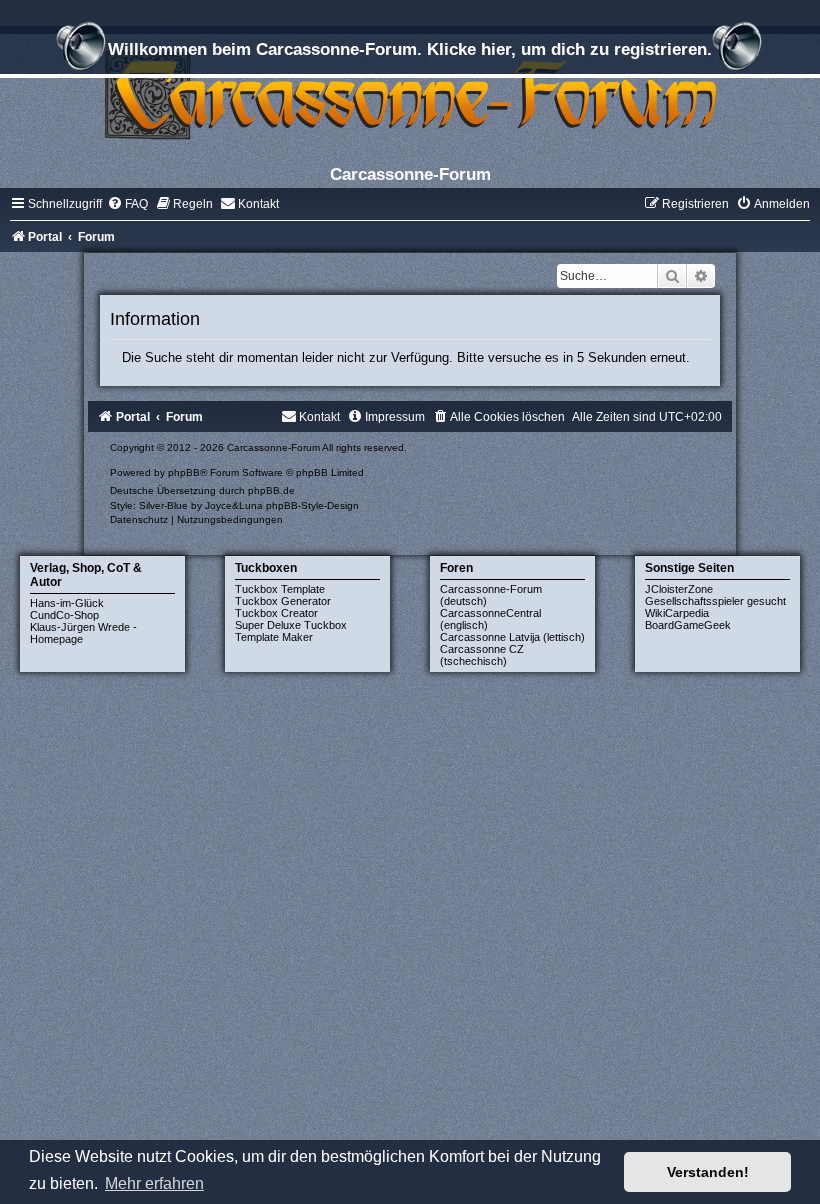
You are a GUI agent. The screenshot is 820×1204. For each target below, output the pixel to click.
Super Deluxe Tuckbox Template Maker (291, 631)
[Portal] (410, 94)
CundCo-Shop (64, 615)
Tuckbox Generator (283, 601)
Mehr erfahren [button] (154, 1183)
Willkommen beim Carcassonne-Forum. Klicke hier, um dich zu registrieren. (410, 49)
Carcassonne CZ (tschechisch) (482, 655)
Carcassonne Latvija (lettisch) (512, 637)
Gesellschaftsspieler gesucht (715, 601)
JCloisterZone (679, 589)
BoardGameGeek (688, 625)
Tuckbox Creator (276, 613)
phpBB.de (271, 490)
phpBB (184, 472)
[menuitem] (127, 204)
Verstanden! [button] (708, 1172)
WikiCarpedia (677, 613)
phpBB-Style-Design (312, 505)
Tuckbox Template (280, 589)
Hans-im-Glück (67, 603)
